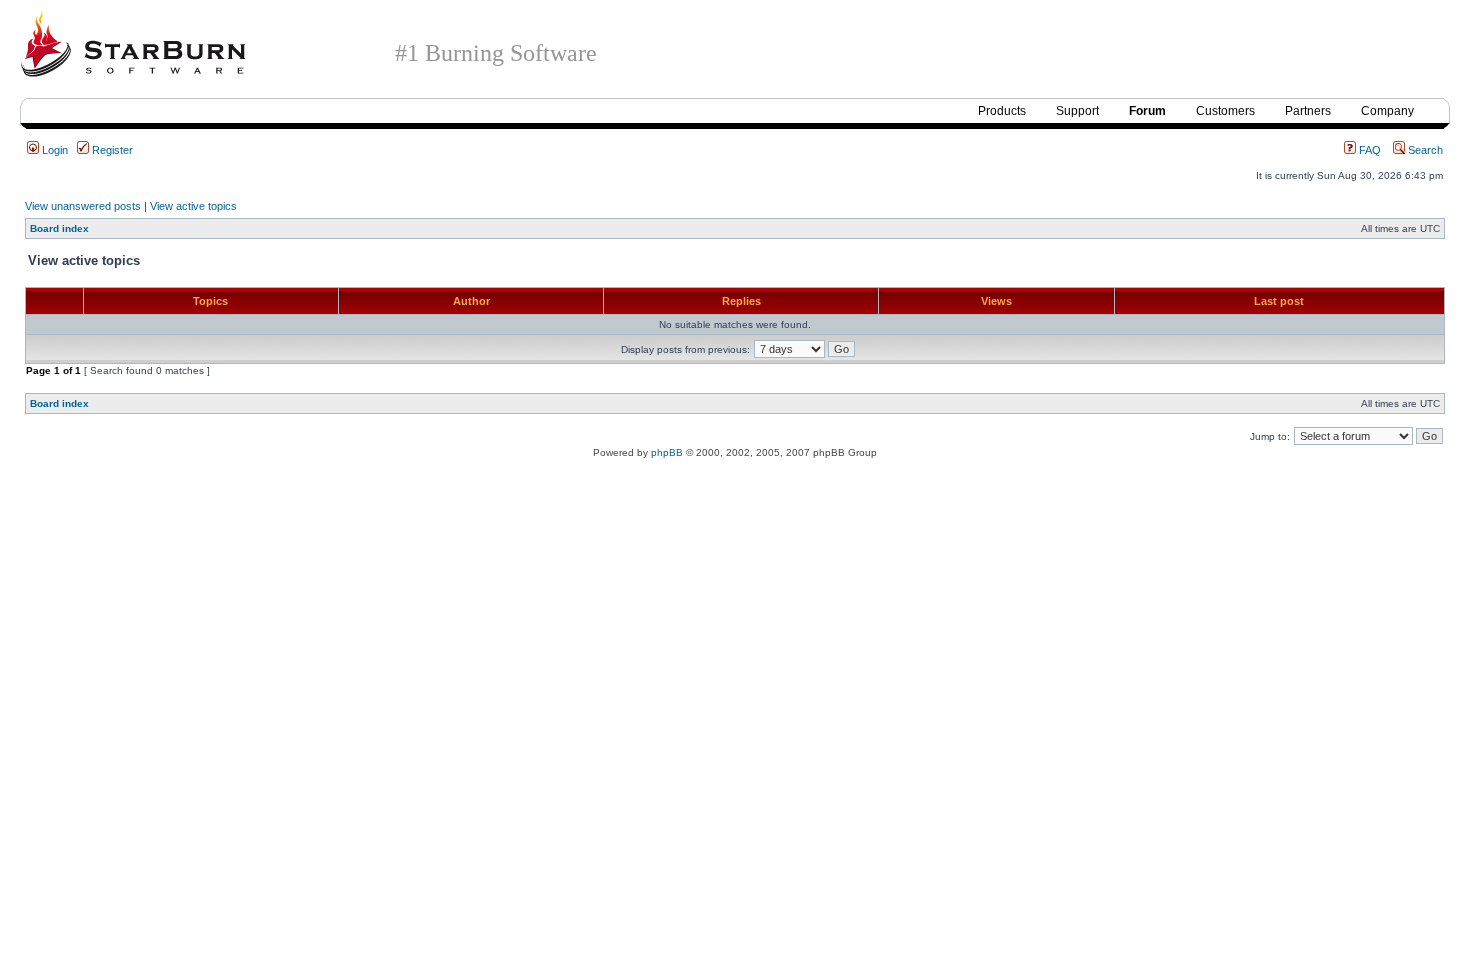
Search (1424, 150)
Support (1077, 111)
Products (1002, 111)
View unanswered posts (83, 206)
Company (1387, 111)
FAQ (1368, 150)
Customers (1225, 111)
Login (53, 150)
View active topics (193, 206)
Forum (1147, 111)
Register (111, 150)
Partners (1308, 111)
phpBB (667, 452)
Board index (59, 228)
